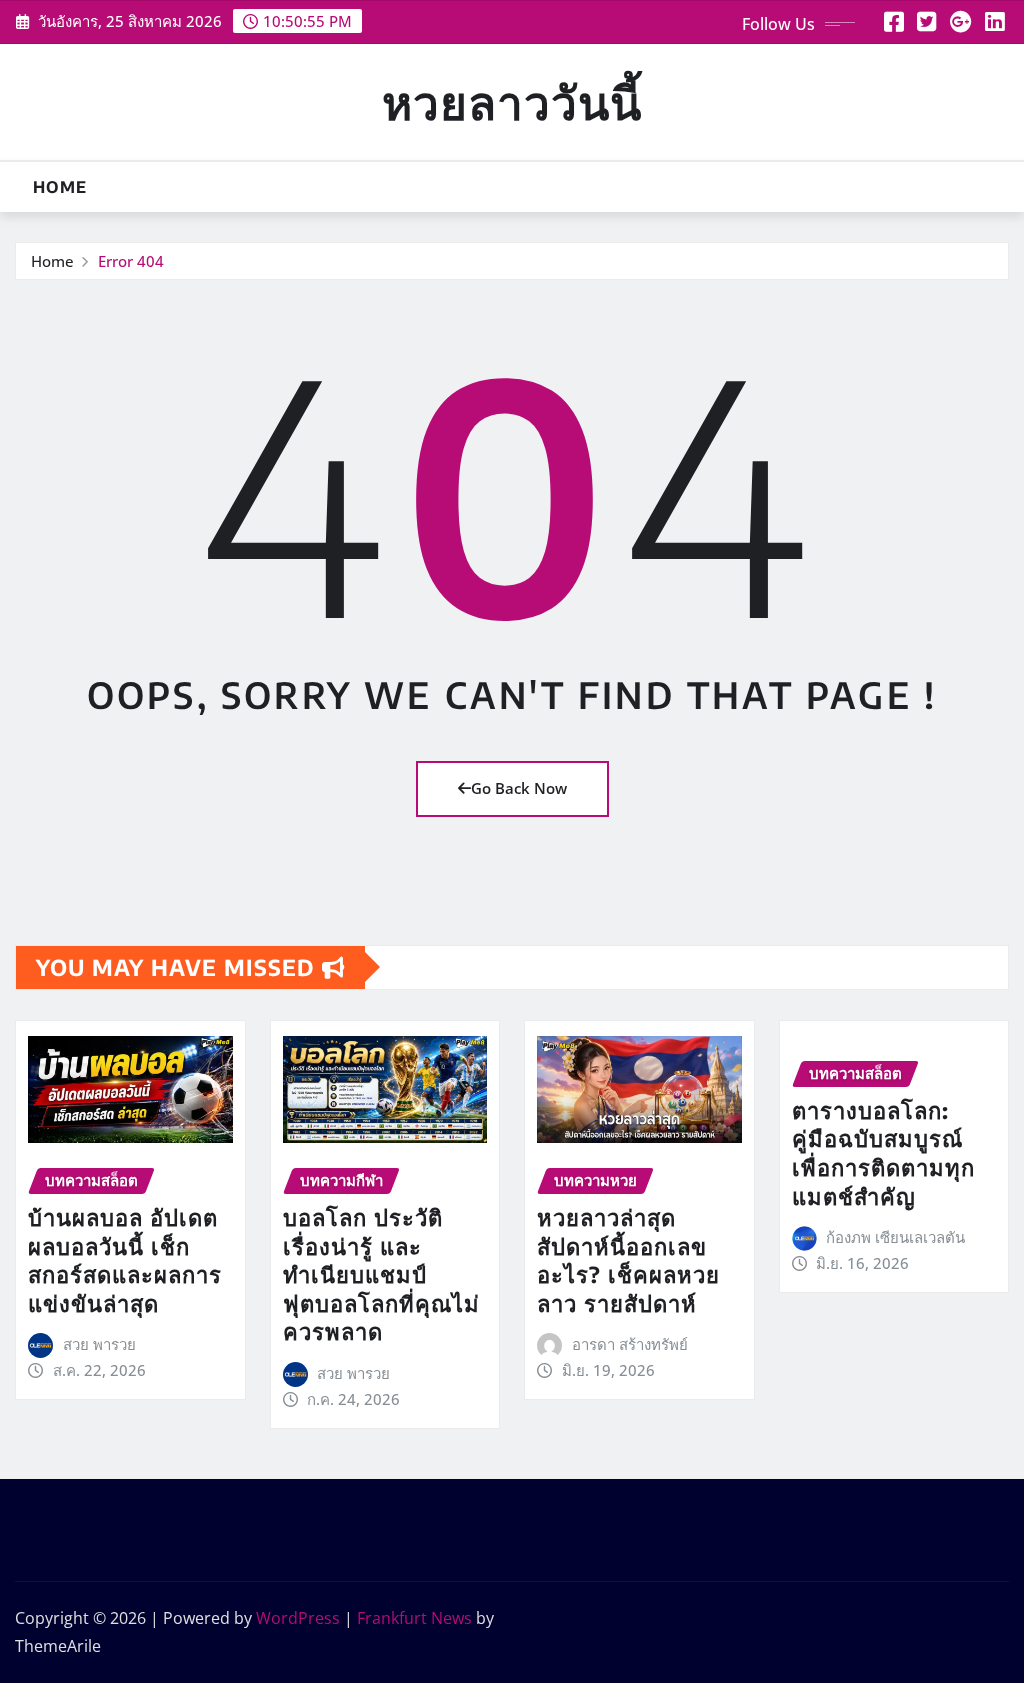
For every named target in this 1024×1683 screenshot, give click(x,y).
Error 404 (131, 261)
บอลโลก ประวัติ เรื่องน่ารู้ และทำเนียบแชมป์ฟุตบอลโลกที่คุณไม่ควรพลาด (381, 1274)
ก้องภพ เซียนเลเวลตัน (895, 1237)
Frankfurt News (414, 1618)
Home (60, 187)
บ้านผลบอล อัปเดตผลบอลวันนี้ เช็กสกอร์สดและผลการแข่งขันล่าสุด (125, 1260)
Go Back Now (519, 788)
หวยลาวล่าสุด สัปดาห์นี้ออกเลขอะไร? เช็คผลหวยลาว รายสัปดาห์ (628, 1260)
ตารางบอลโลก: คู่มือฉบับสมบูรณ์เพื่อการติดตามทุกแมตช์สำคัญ (883, 1153)
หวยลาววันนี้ (512, 101)
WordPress (298, 1618)
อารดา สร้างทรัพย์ (630, 1344)
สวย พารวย (99, 1344)
